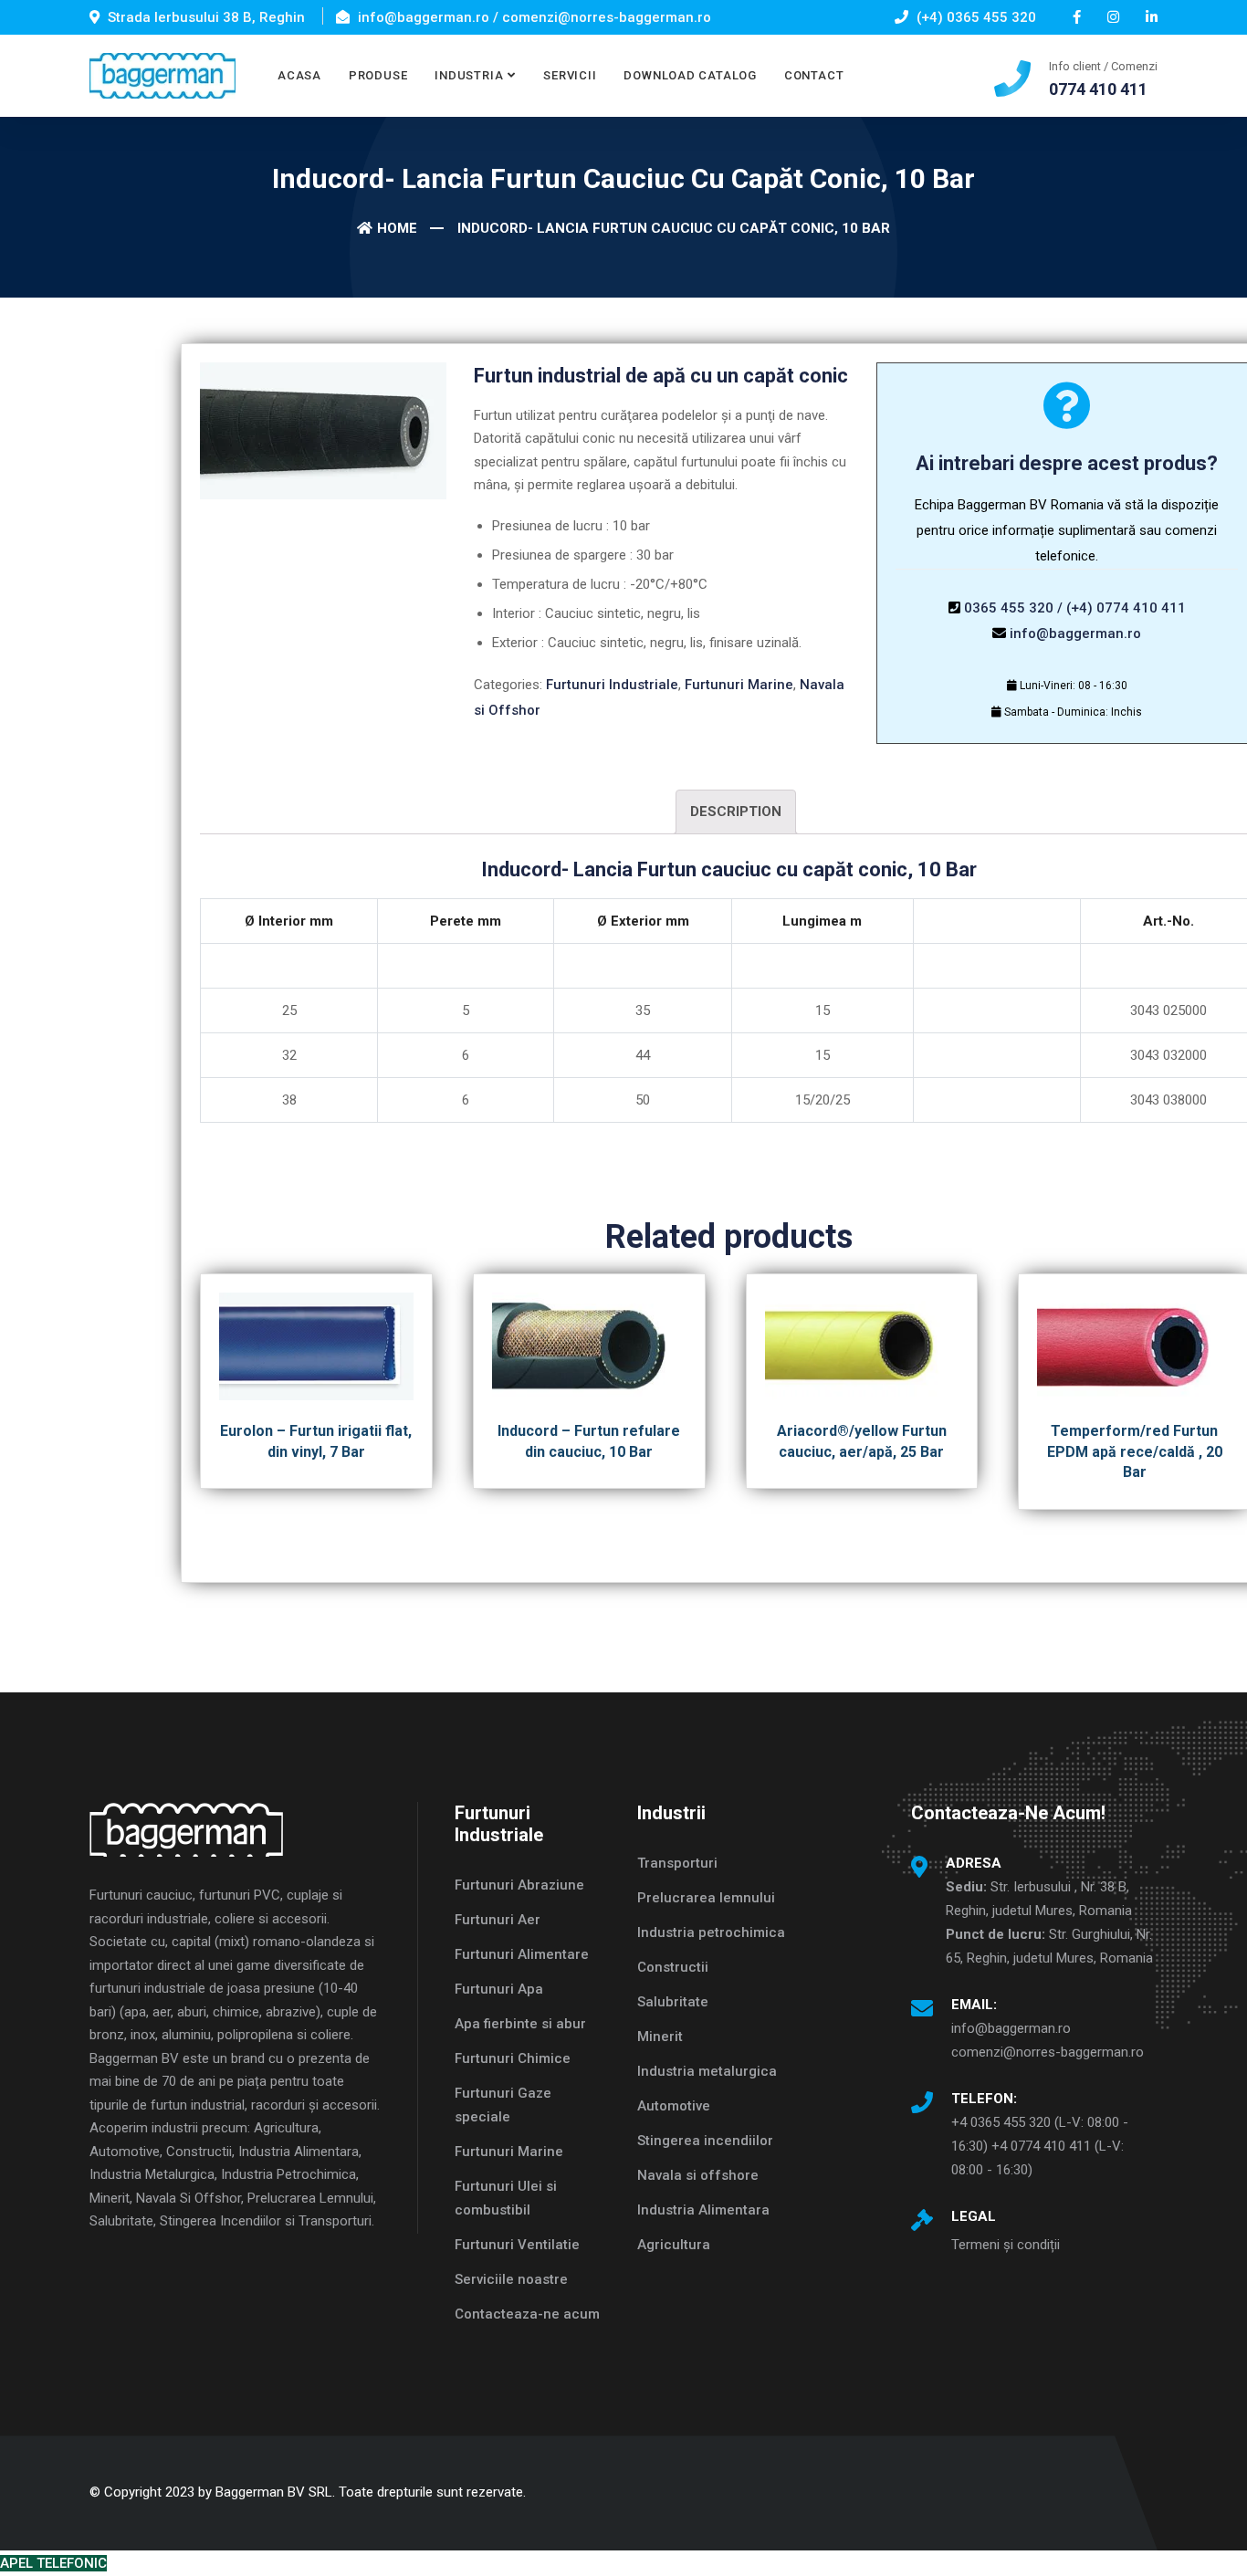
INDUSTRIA (469, 75)
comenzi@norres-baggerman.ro (1048, 2052)
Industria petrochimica (711, 1932)
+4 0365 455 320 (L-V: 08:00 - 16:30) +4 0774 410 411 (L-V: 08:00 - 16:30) (1040, 2146)
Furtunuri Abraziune (519, 1885)
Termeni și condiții (1006, 2245)
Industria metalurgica (707, 2071)
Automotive (674, 2106)
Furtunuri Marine (739, 685)
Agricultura (674, 2245)
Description (736, 812)
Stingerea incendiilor (705, 2141)
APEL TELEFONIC (53, 2563)
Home (397, 228)
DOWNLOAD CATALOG (690, 75)
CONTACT (814, 75)
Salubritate (673, 2002)
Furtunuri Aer (498, 1920)
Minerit (660, 2037)
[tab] (736, 812)
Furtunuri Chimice (513, 2058)
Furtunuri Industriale (612, 685)
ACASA (299, 75)
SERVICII (570, 75)
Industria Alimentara (703, 2210)
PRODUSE (378, 75)
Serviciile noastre (511, 2279)
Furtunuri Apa (499, 1989)
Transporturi (677, 1863)
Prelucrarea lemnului (706, 1898)
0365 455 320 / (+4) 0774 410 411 (1075, 608)
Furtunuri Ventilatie (517, 2245)
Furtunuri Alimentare (522, 1954)
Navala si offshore (698, 2175)
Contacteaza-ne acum (527, 2314)
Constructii (673, 1967)
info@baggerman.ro (1075, 634)
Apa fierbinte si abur (520, 2024)
